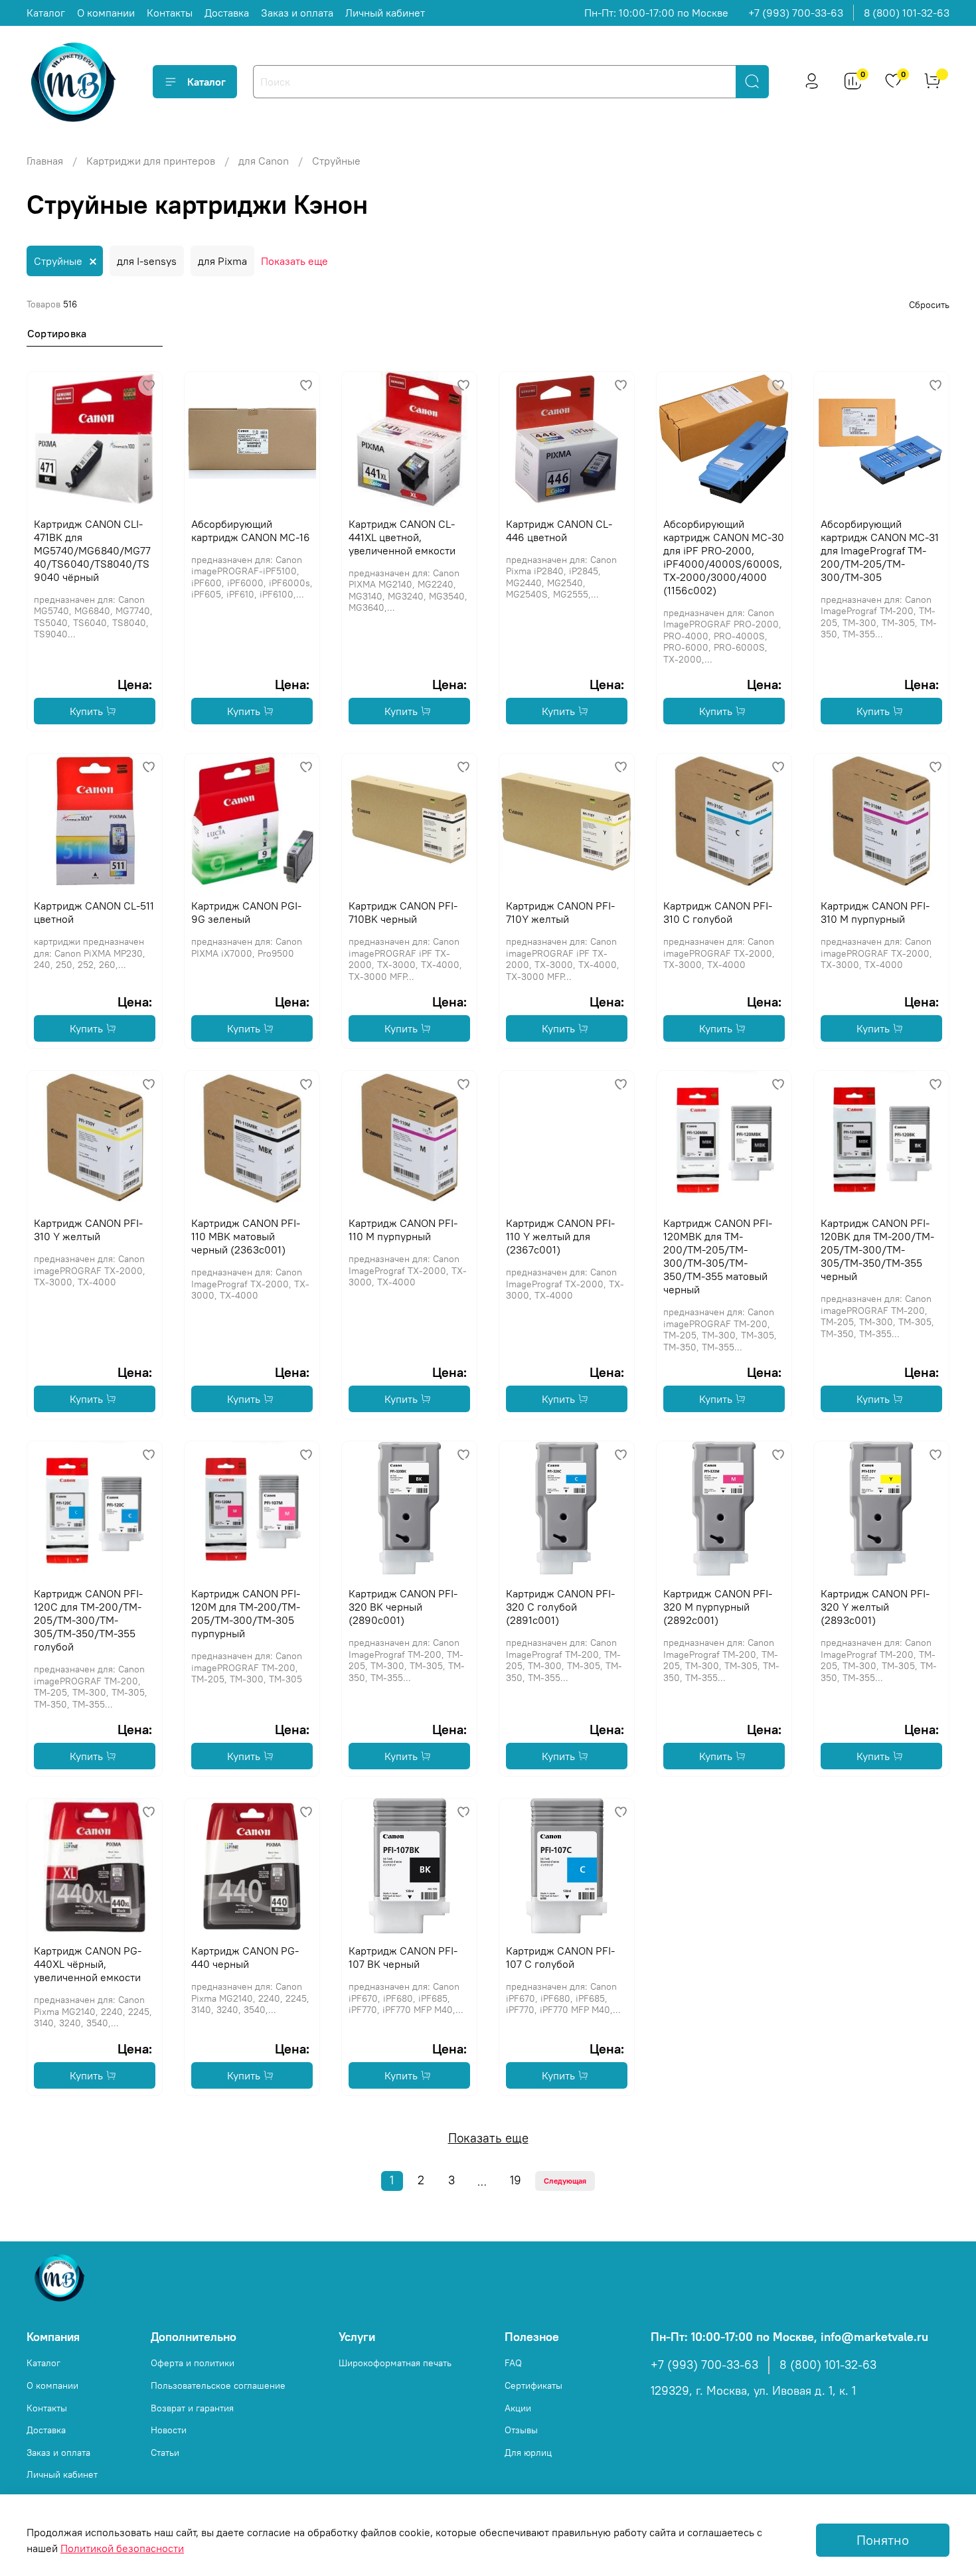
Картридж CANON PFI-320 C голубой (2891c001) (560, 1607)
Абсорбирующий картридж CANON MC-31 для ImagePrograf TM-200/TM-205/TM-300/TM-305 (880, 550)
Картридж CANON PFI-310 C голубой (718, 912)
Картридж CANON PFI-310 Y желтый (88, 1230)
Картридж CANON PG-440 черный (245, 1957)
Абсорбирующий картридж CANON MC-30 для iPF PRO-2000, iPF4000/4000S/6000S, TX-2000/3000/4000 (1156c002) (724, 557)
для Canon (264, 161)
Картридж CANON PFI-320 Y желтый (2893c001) (875, 1607)
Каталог (46, 13)
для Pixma (222, 261)
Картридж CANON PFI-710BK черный (403, 912)
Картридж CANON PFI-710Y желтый (560, 912)
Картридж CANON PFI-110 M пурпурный (403, 1230)
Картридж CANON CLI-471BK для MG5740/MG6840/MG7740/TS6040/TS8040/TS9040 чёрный (92, 550)
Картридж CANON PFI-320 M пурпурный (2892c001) (718, 1607)
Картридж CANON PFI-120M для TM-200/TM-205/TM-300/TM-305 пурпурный (246, 1613)
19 (516, 2180)
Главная (45, 161)
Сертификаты (533, 2385)
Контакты (170, 13)
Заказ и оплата (297, 13)
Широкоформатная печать (395, 2363)
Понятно (883, 2540)
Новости (169, 2430)
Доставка (227, 13)
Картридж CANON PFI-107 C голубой (560, 1957)
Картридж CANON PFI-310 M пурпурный (875, 912)
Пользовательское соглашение (218, 2385)
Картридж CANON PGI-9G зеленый (246, 912)
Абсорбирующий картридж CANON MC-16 (251, 530)
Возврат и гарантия (192, 2408)
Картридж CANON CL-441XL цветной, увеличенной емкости (402, 537)
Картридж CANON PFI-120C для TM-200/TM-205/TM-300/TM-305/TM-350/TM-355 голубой (88, 1620)
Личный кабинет (385, 13)
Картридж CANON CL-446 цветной (559, 530)
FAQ (513, 2363)
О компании (106, 13)
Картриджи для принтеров (151, 161)
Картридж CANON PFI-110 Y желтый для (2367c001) (560, 1236)
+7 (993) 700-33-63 (796, 13)
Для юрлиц (528, 2453)
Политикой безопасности (122, 2548)
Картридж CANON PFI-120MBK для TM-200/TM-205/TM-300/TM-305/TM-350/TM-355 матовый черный (718, 1256)
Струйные (58, 261)
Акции (518, 2408)
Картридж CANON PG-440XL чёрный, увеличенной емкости (88, 1964)
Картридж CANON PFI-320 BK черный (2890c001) (403, 1607)
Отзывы (521, 2430)
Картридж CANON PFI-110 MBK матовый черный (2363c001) (246, 1236)
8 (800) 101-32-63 (907, 13)
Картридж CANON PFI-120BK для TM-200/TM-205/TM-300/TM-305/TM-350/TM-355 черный (877, 1249)
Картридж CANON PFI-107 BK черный (403, 1957)
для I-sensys (147, 261)
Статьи (165, 2453)
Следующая (565, 2181)
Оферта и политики (193, 2363)
